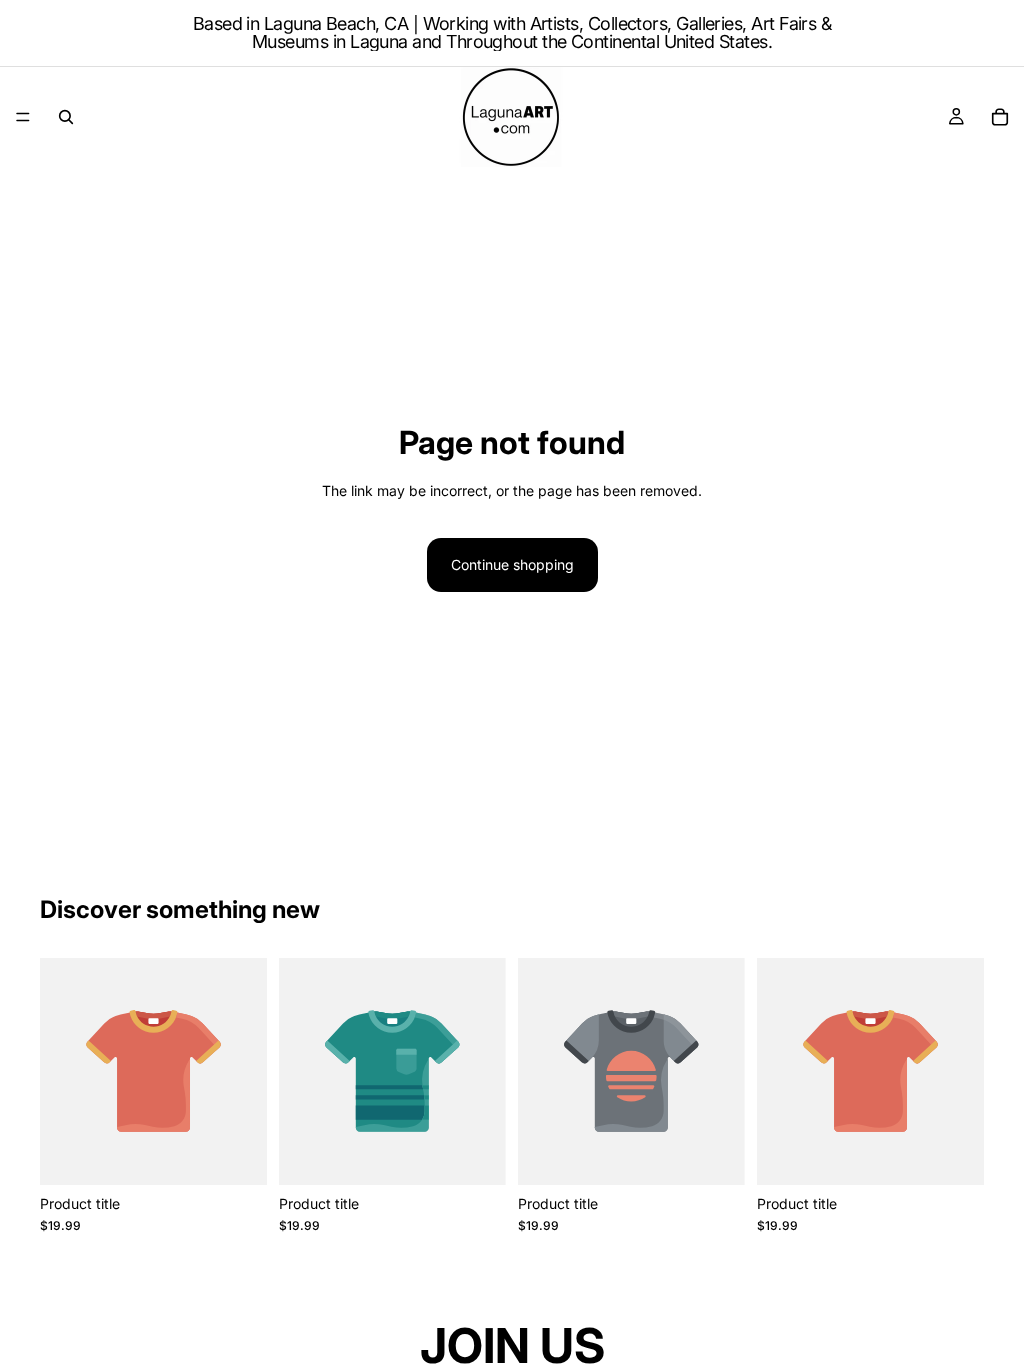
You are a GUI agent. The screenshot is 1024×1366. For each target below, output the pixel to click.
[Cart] (1000, 117)
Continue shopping (512, 564)
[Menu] (23, 117)
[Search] (66, 117)
